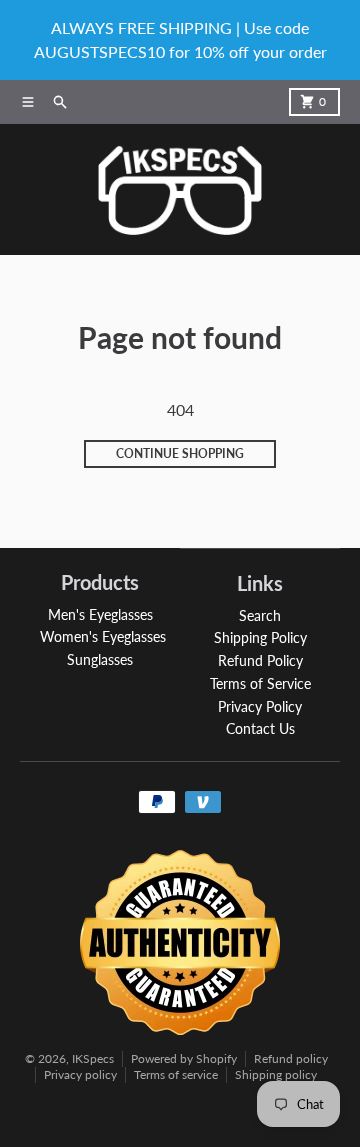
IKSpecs (93, 1058)
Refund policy (291, 1058)
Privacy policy (80, 1074)
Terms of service (176, 1074)
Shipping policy (276, 1074)
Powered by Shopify (184, 1058)
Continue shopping (180, 453)
